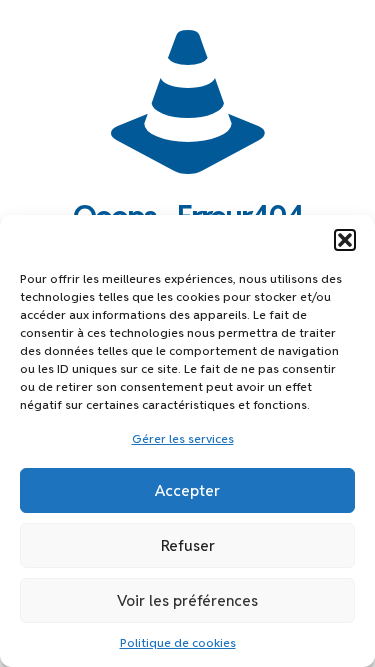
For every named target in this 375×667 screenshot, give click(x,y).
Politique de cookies (178, 642)
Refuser (188, 545)
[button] (345, 240)
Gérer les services (183, 438)
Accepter (187, 490)
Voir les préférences (187, 600)
